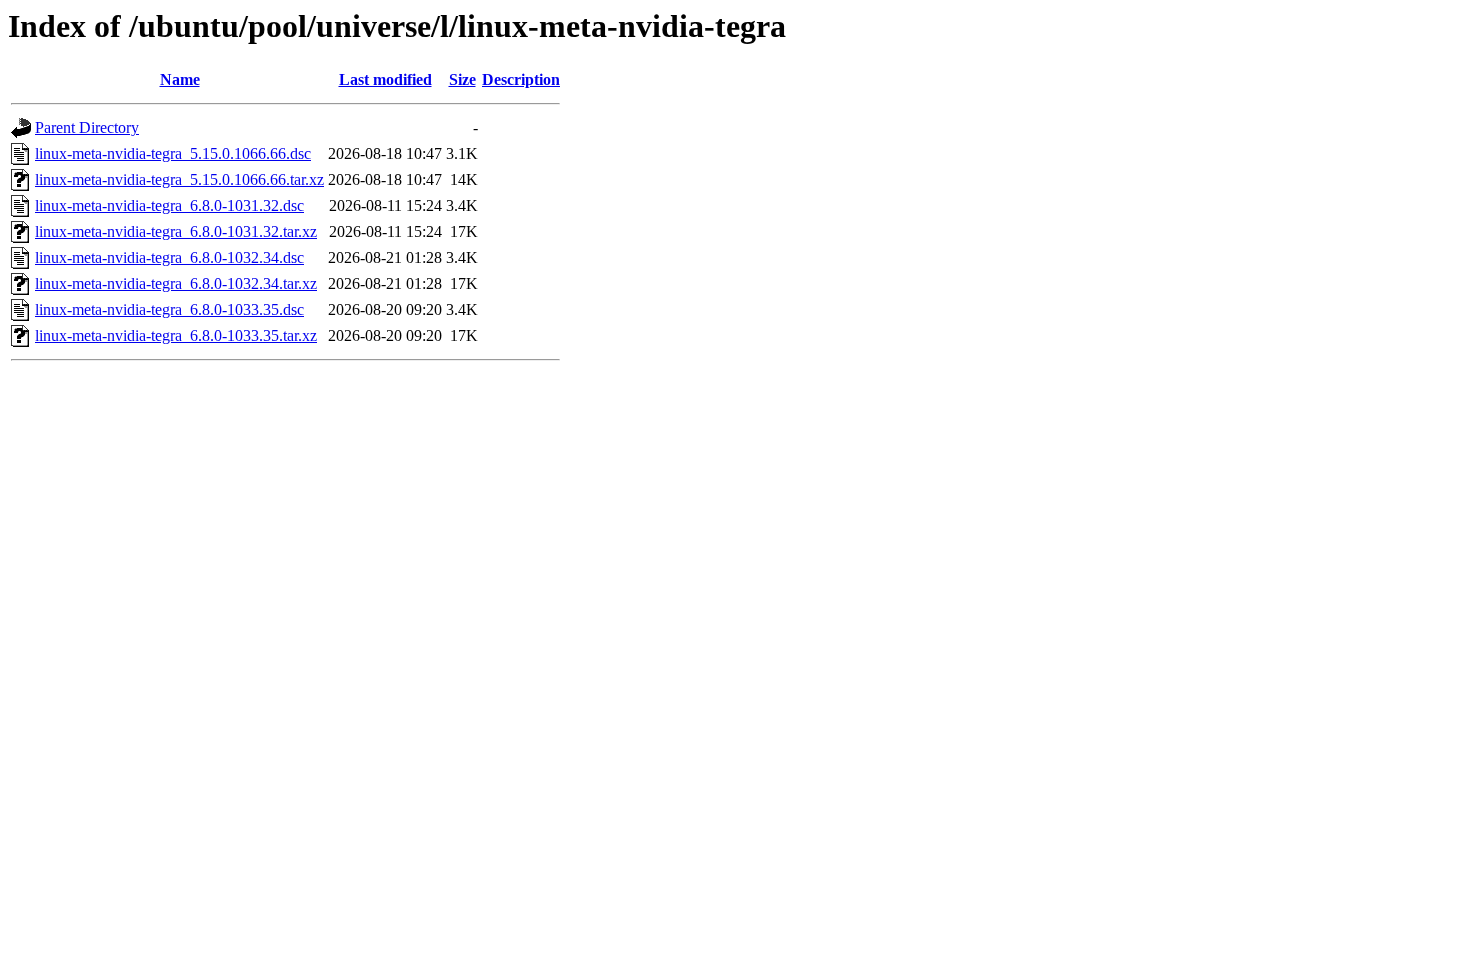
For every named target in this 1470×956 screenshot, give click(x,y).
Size (462, 79)
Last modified (385, 79)
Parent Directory (87, 127)
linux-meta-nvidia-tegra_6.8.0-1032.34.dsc (169, 257)
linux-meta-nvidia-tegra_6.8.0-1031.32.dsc (169, 205)
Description (521, 79)
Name (180, 79)
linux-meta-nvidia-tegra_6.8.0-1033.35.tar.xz (176, 335)
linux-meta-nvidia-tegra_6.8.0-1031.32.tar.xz (176, 231)
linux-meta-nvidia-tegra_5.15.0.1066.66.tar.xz (179, 179)
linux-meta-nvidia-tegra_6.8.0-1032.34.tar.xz (176, 283)
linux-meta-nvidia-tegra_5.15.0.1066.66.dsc (173, 153)
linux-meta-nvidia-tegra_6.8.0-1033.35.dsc (169, 309)
